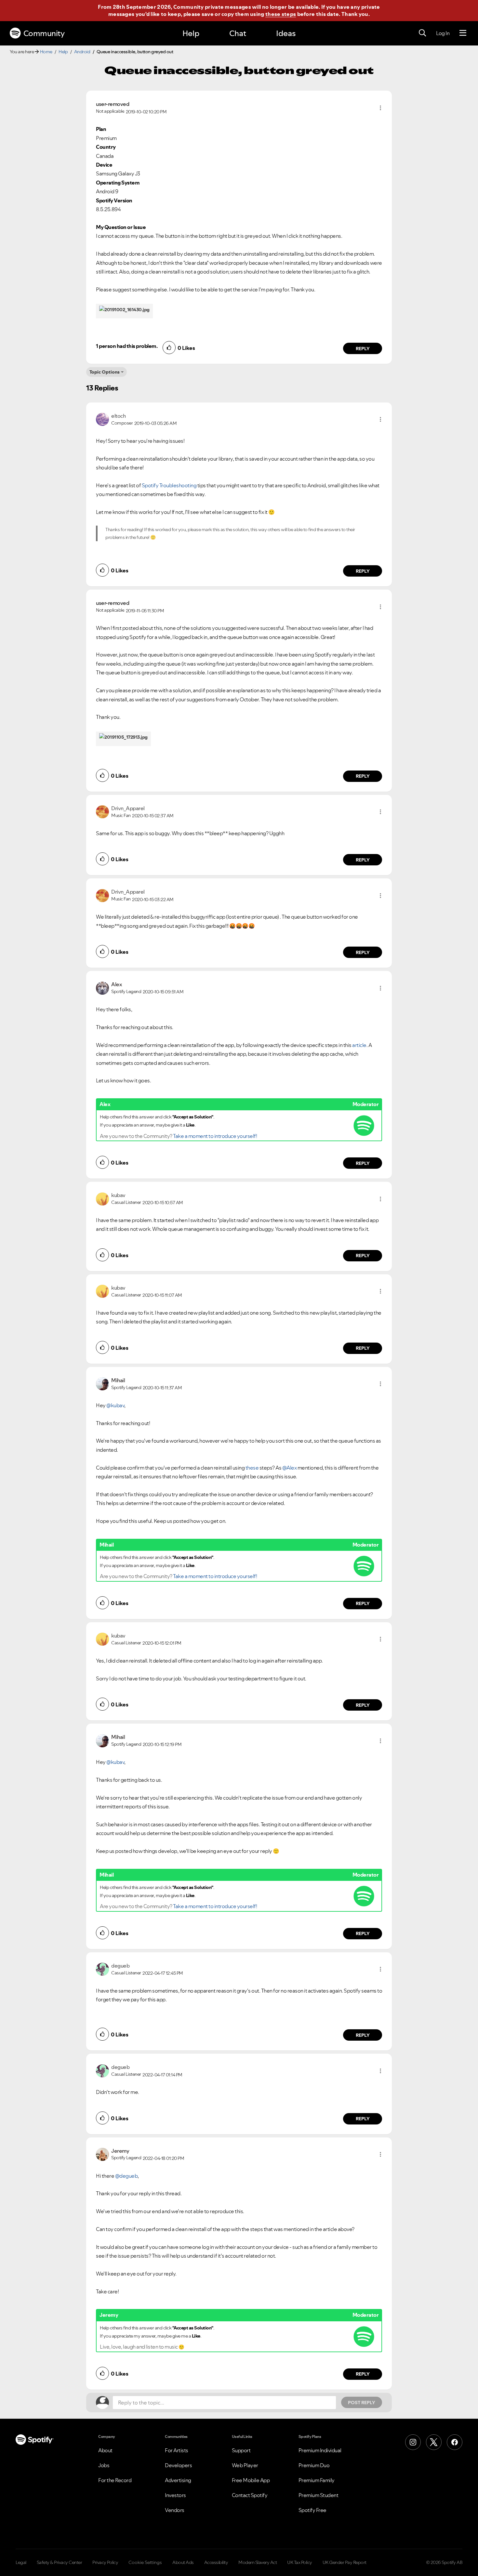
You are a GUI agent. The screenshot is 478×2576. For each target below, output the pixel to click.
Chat (238, 33)
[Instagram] (413, 2442)
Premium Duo (314, 2465)
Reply (363, 349)
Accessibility (216, 2562)
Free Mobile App (251, 2480)
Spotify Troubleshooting (169, 485)
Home (46, 52)
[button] (380, 108)
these (252, 1468)
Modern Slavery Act (258, 2562)
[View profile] (102, 419)
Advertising (178, 2480)
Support (241, 2450)
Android (82, 52)
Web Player (245, 2465)
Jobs (104, 2465)
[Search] (422, 33)
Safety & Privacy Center (60, 2562)
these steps (281, 14)
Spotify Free (312, 2510)
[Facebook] (455, 2442)
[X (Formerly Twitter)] (434, 2442)
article (359, 1045)
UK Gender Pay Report (345, 2562)
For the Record (115, 2480)
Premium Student (319, 2495)
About (105, 2450)
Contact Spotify (250, 2495)
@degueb (126, 2176)
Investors (175, 2495)
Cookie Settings (145, 2562)
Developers (178, 2465)
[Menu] (463, 33)
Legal (21, 2562)
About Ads (183, 2562)
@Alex (290, 1468)
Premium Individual (320, 2450)
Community (44, 33)
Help (191, 33)
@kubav (115, 1405)
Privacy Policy (105, 2562)
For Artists (177, 2450)
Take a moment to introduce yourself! (215, 1136)
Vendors (175, 2510)
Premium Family (317, 2480)
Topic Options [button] (105, 372)
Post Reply (362, 2403)
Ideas (286, 33)
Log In (443, 33)
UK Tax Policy (300, 2562)
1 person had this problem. (127, 346)
